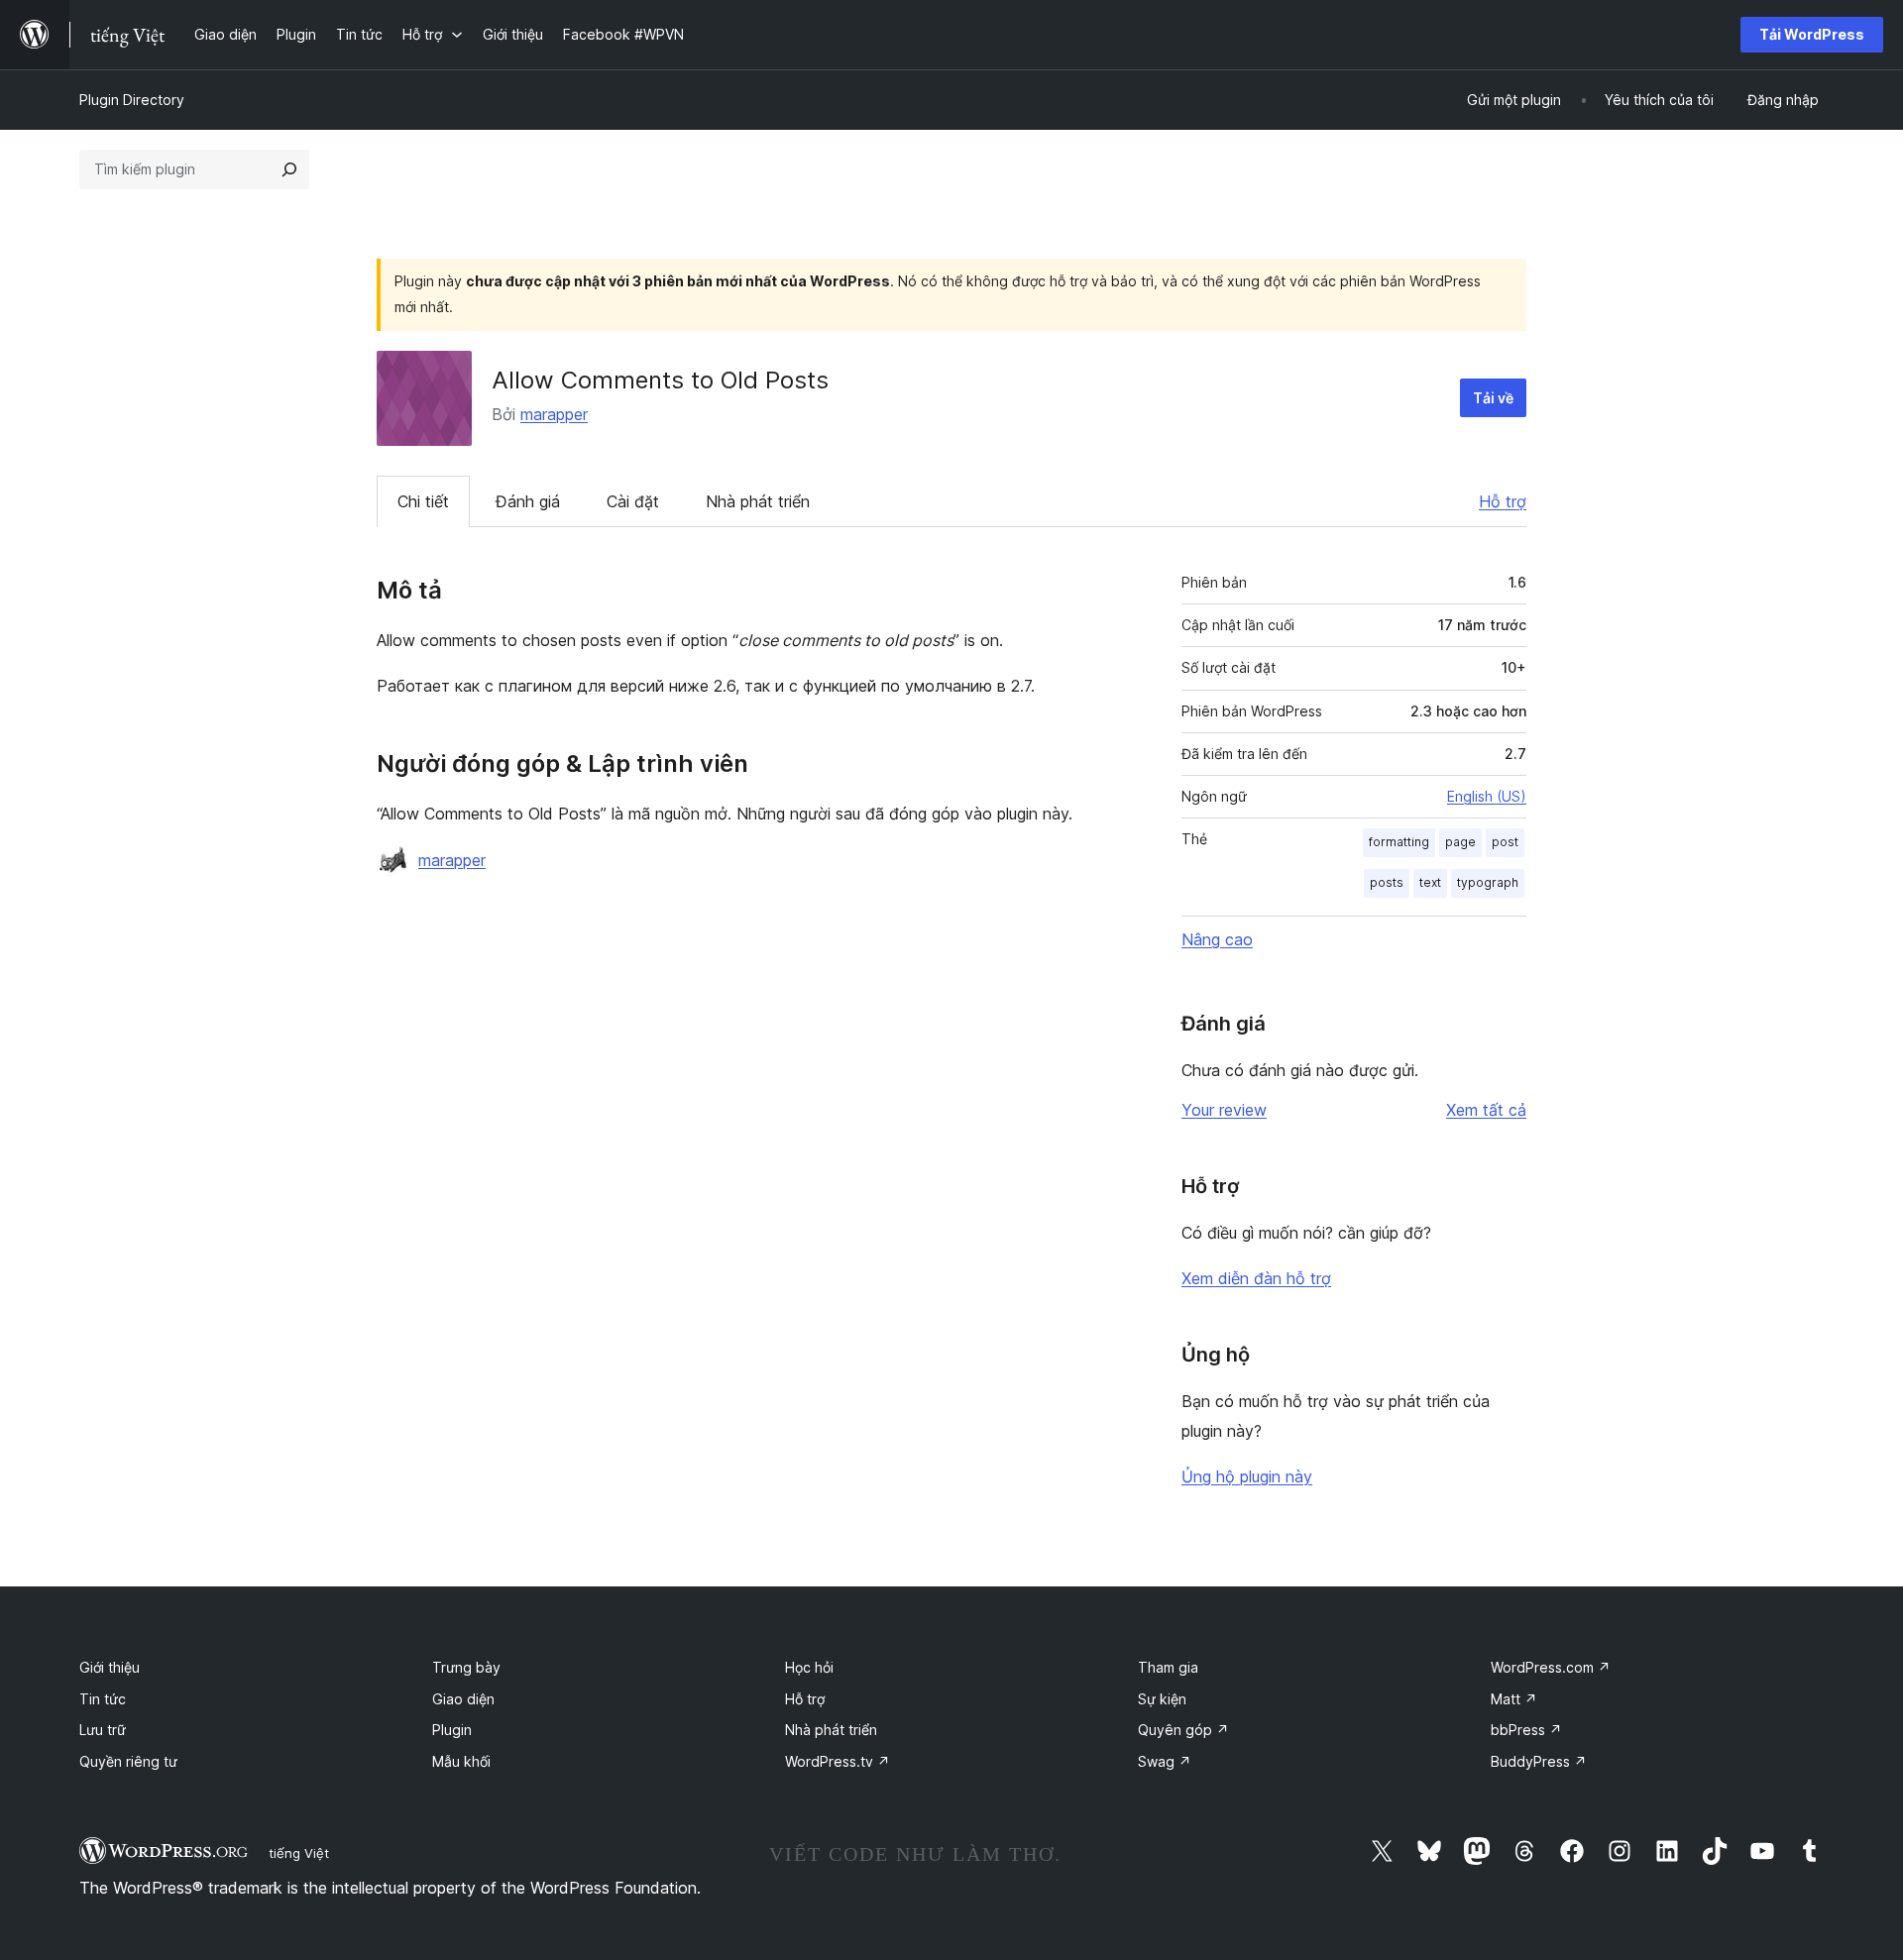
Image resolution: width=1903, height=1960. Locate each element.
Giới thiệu (110, 1667)
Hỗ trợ (1503, 501)
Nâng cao (1217, 939)
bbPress (1526, 1730)
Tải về (1493, 398)
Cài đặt (633, 501)
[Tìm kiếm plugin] (289, 169)
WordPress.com (1551, 1667)
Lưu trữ (103, 1730)
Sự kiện (1162, 1699)
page (1460, 842)
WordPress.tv (838, 1761)
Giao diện (463, 1699)
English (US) (1487, 796)
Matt (1514, 1699)
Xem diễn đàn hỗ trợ (1256, 1278)
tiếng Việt (299, 1853)
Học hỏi (809, 1667)
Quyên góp (1183, 1730)
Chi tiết (423, 501)
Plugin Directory (132, 100)
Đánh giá (528, 501)
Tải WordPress (1812, 34)
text (1430, 882)
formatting (1399, 842)
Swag (1165, 1761)
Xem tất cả (1486, 1110)
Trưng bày (466, 1667)
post (1505, 842)
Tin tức (103, 1699)
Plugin (452, 1730)
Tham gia (1168, 1667)
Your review (1224, 1110)
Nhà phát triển (758, 501)
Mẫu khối (461, 1761)
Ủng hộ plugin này (1247, 1476)
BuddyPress (1539, 1761)
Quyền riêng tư (128, 1761)
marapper (554, 414)
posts (1387, 882)
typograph (1488, 882)
